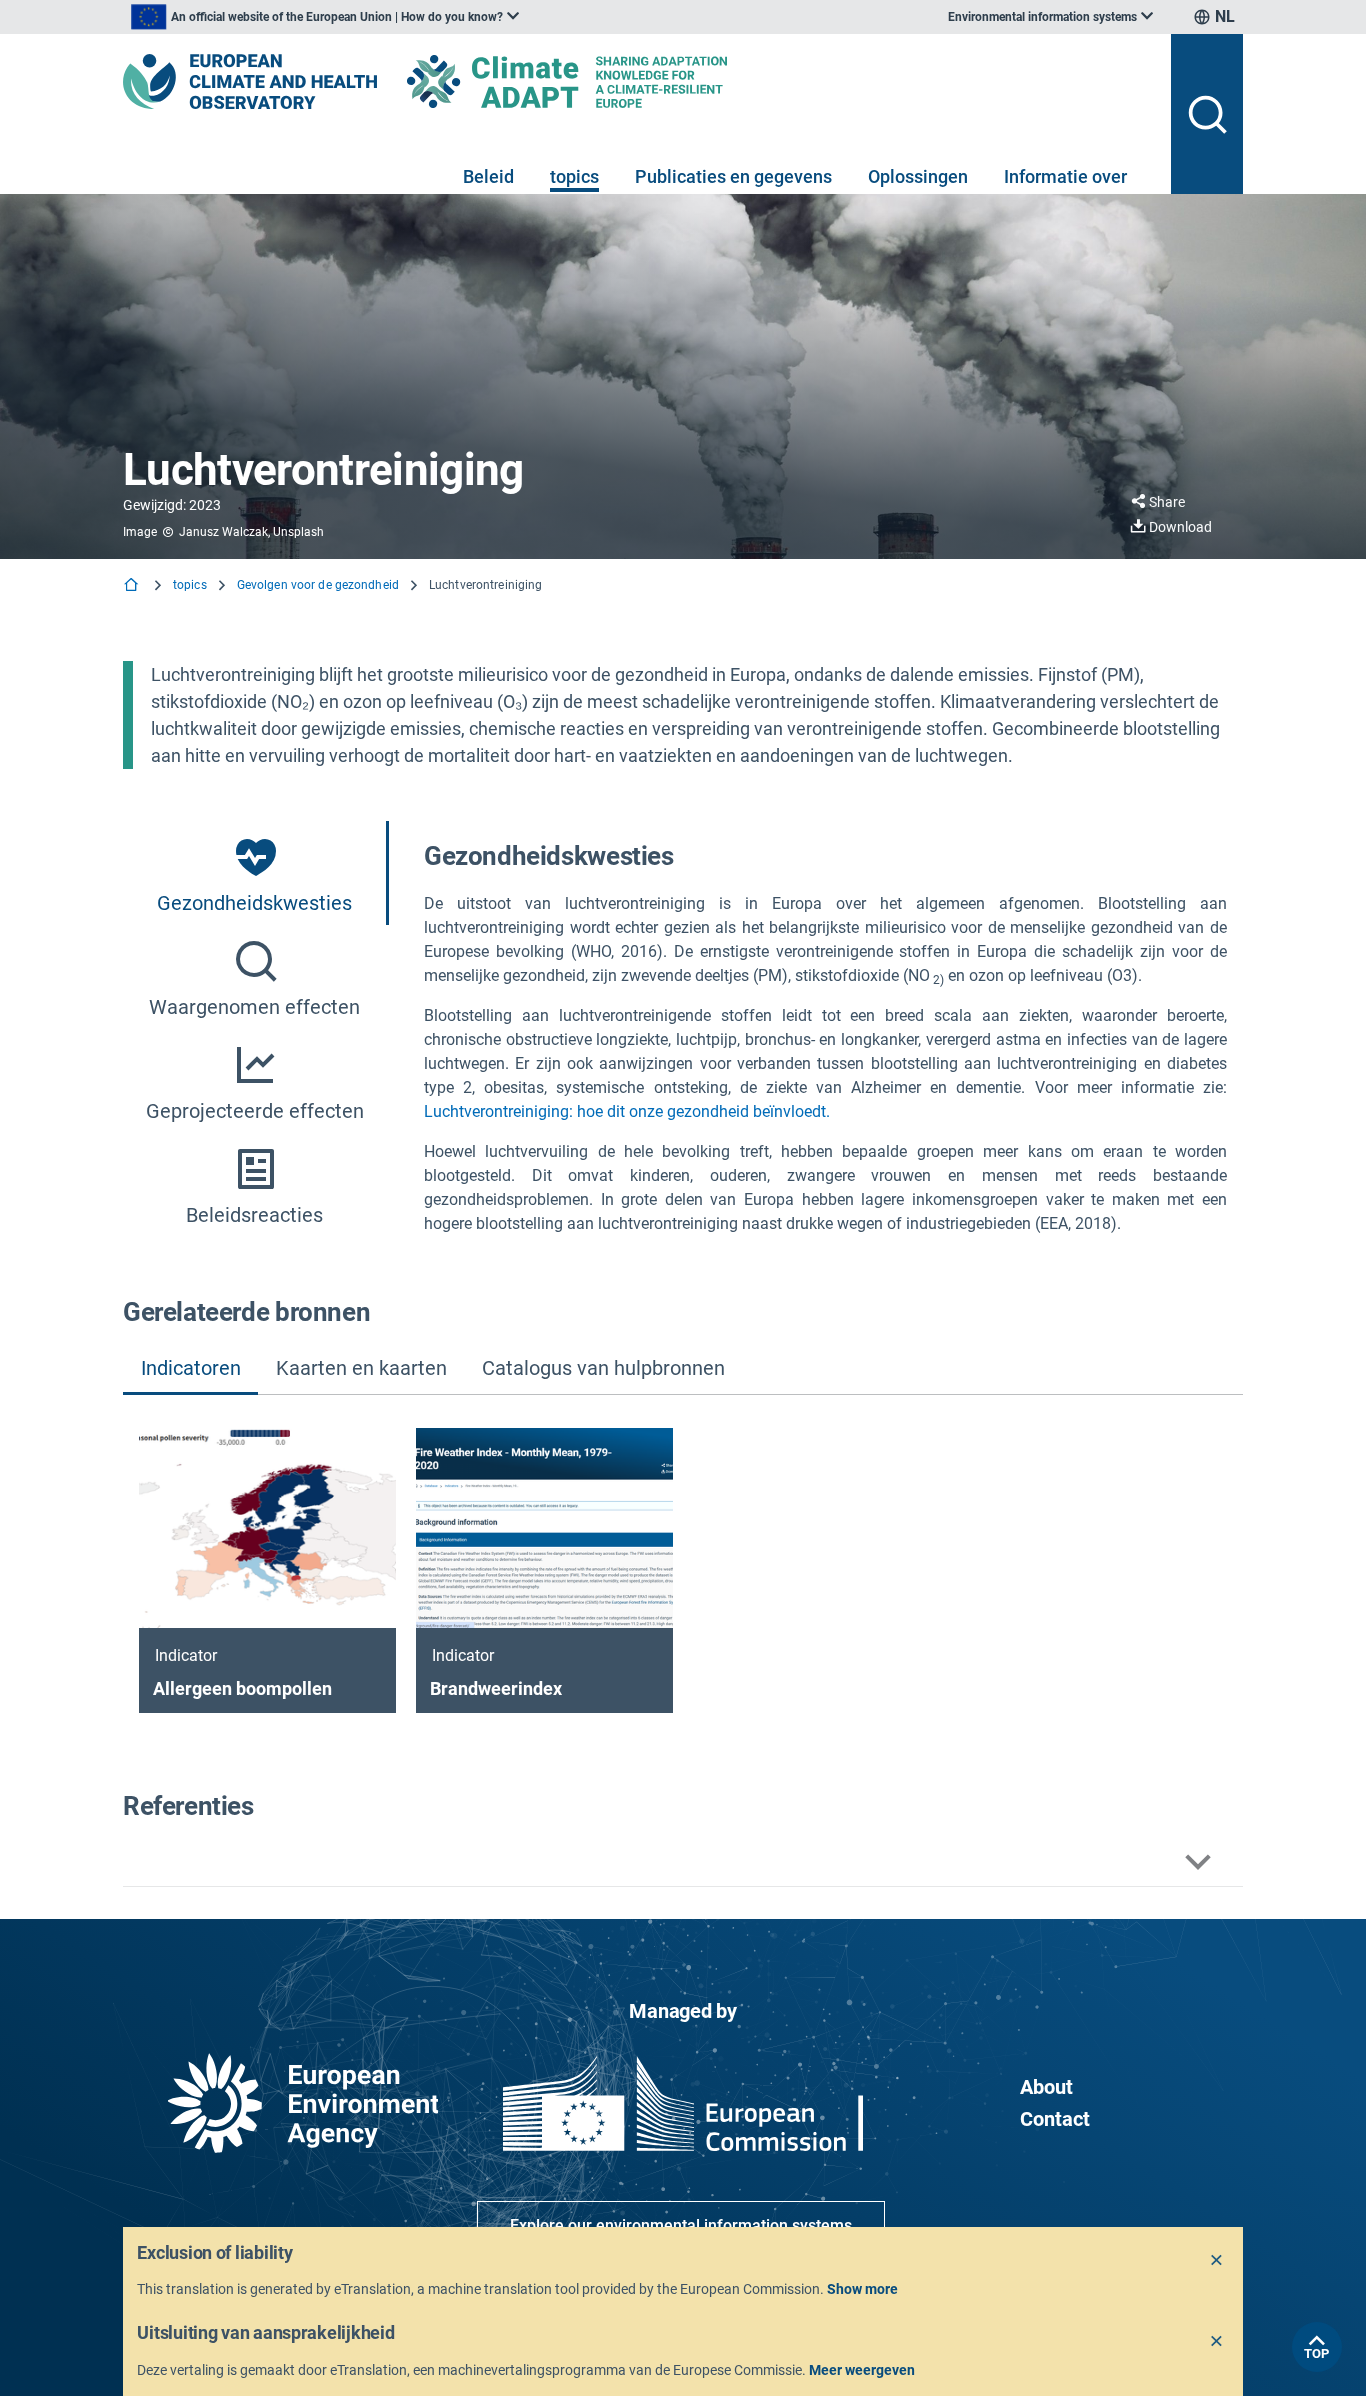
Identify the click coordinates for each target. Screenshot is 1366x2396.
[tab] (256, 873)
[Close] (1217, 2261)
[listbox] (325, 17)
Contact (1055, 2119)
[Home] (133, 586)
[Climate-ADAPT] (607, 81)
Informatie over (1065, 176)
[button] (683, 1862)
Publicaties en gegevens (733, 176)
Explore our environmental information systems (681, 2225)
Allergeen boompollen (242, 1688)
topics (574, 176)
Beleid (488, 176)
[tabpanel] (825, 1036)
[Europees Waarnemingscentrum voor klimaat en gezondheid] (250, 81)
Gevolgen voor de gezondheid (318, 585)
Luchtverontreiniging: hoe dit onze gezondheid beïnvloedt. (627, 1111)
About (1046, 2087)
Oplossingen (918, 176)
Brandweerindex (496, 1688)
